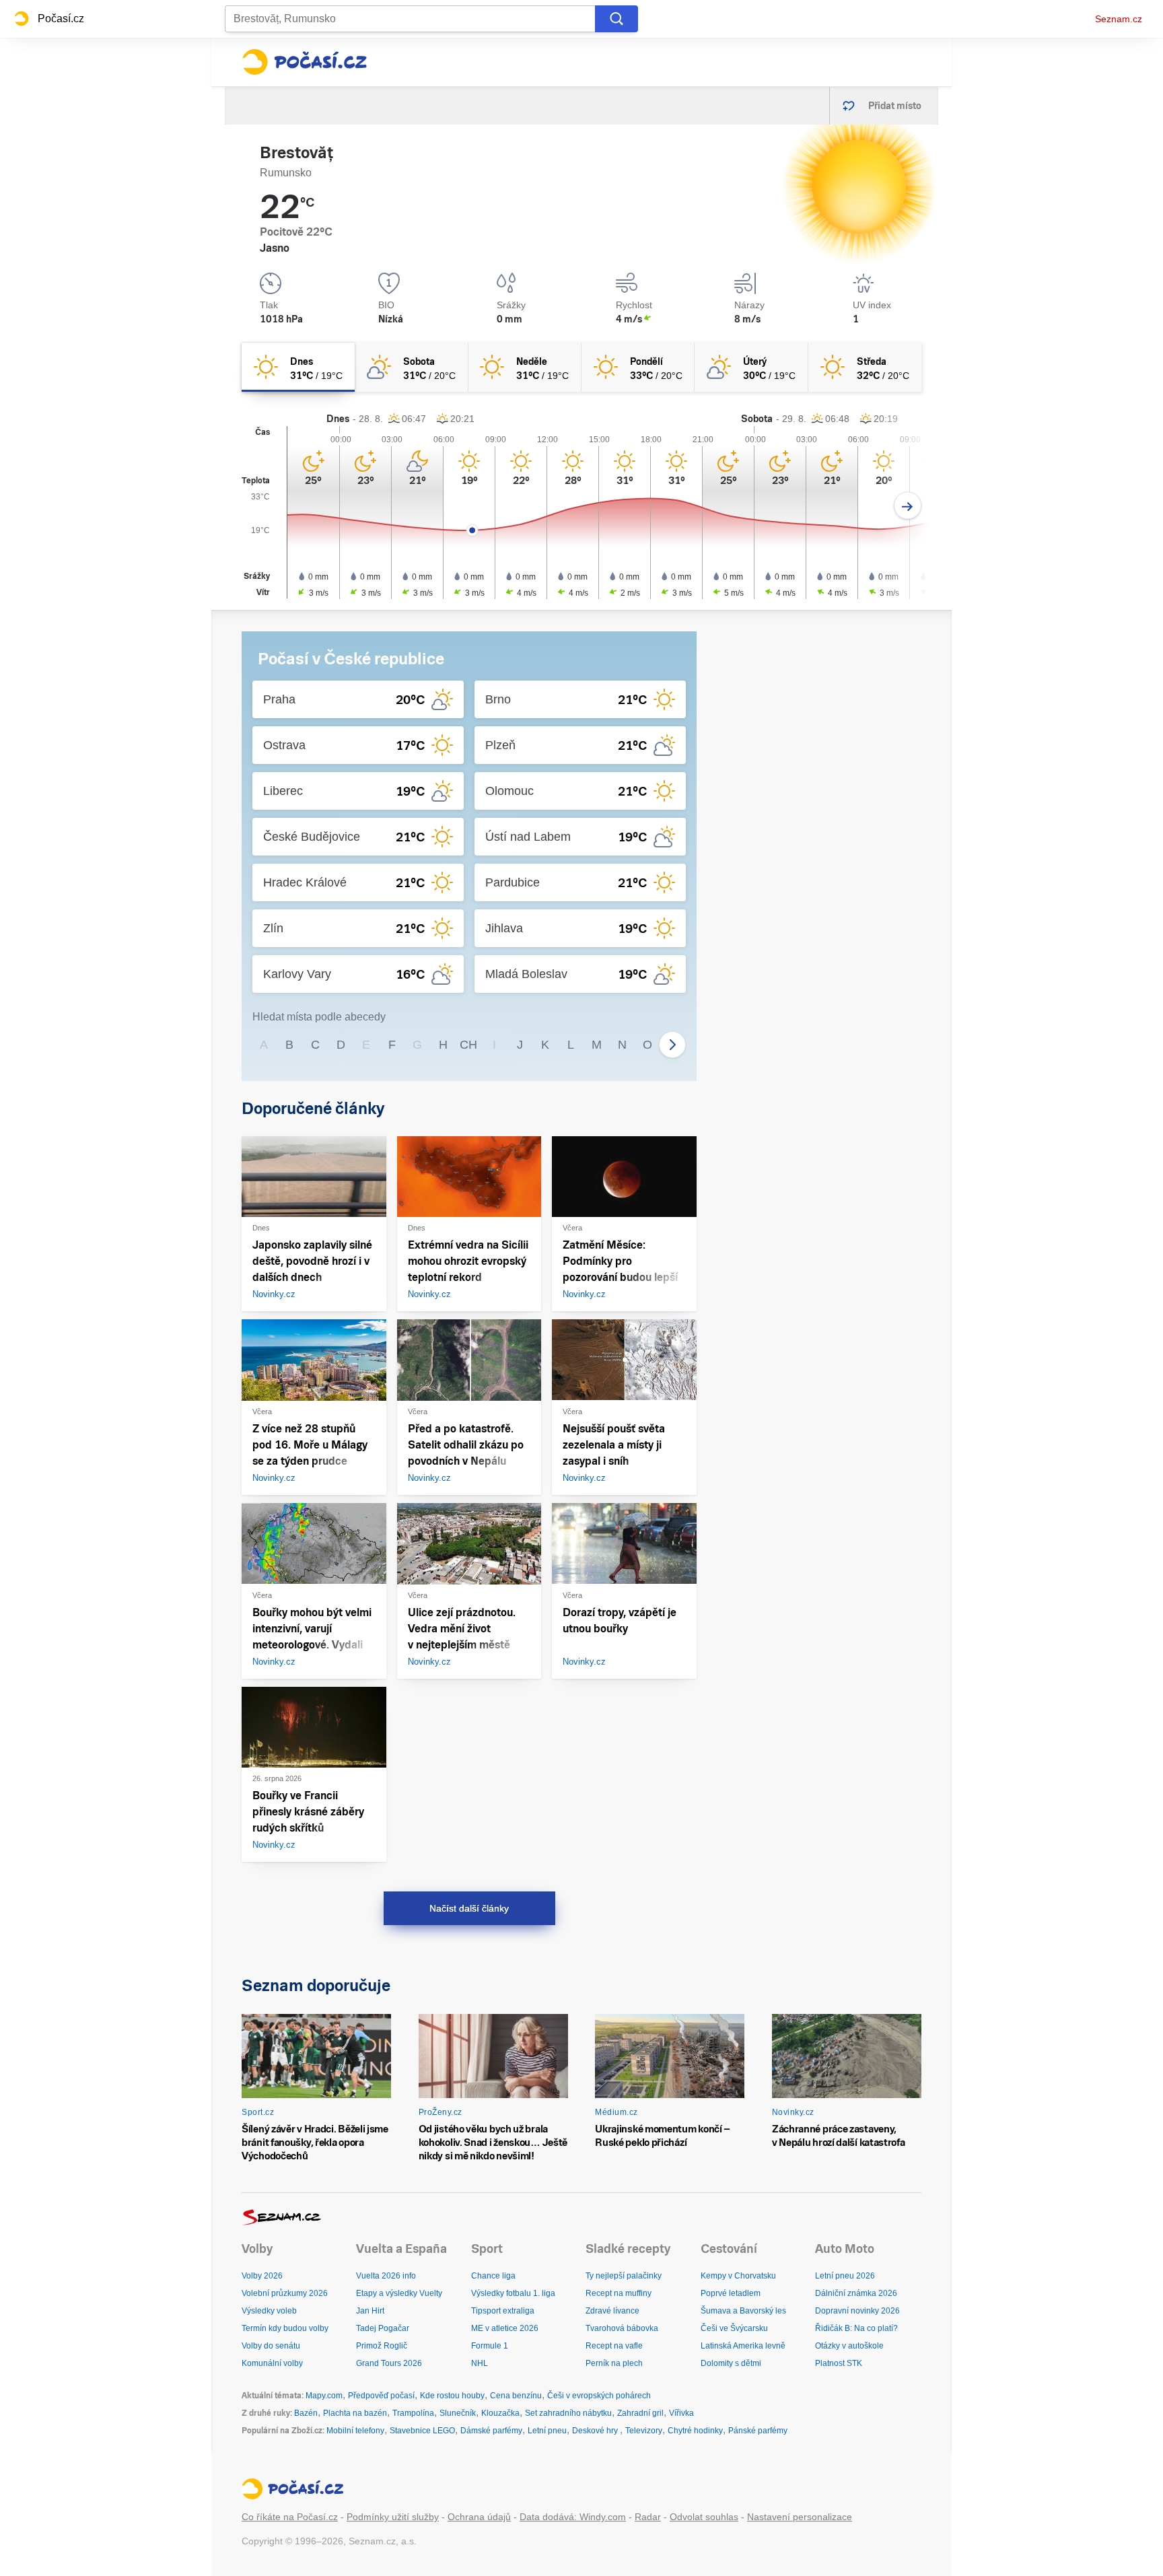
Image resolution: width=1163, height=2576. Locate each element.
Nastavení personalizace (800, 2517)
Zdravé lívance (612, 2311)
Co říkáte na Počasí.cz (290, 2517)
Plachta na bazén (355, 2413)
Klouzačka (500, 2413)
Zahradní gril (640, 2413)
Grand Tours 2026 (389, 2363)
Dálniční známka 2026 (856, 2293)
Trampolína (413, 2413)
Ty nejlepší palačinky (624, 2276)
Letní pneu (547, 2431)
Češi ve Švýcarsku (734, 2328)
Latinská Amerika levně (743, 2346)
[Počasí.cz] (304, 62)
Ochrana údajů (479, 2517)
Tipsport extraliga (503, 2311)
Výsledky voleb (269, 2311)
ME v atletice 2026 (505, 2328)
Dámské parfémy (491, 2431)
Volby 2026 (262, 2276)
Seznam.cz (1119, 19)
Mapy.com (324, 2396)
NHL (480, 2363)
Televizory (644, 2431)
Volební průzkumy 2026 (285, 2293)
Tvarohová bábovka (622, 2328)
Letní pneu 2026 (845, 2276)
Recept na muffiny (619, 2293)
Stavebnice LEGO (422, 2431)
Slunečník (458, 2413)
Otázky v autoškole (849, 2346)
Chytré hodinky (695, 2431)
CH (468, 1045)
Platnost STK (839, 2363)
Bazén (306, 2413)
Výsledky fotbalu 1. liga (513, 2293)
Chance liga (493, 2276)
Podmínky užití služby (393, 2517)
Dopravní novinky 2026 (857, 2311)
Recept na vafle (614, 2346)
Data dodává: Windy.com (573, 2517)
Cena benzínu (516, 2396)
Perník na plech (614, 2363)
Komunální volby (272, 2363)
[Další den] (908, 506)
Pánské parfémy (758, 2431)
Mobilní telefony (355, 2431)
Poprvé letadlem (731, 2293)
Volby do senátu (271, 2346)
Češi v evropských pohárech (599, 2396)
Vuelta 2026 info (386, 2276)
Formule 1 (490, 2346)
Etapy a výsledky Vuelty (399, 2293)
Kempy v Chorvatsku (738, 2276)
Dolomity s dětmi (731, 2363)
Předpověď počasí (381, 2396)
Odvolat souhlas (704, 2517)
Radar (648, 2517)
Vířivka (681, 2413)
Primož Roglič (382, 2346)
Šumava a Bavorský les (743, 2311)
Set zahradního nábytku (568, 2413)
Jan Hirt (370, 2311)
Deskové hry (596, 2431)
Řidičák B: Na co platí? (856, 2328)
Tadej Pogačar (383, 2328)
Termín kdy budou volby (285, 2328)
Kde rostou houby (452, 2396)
